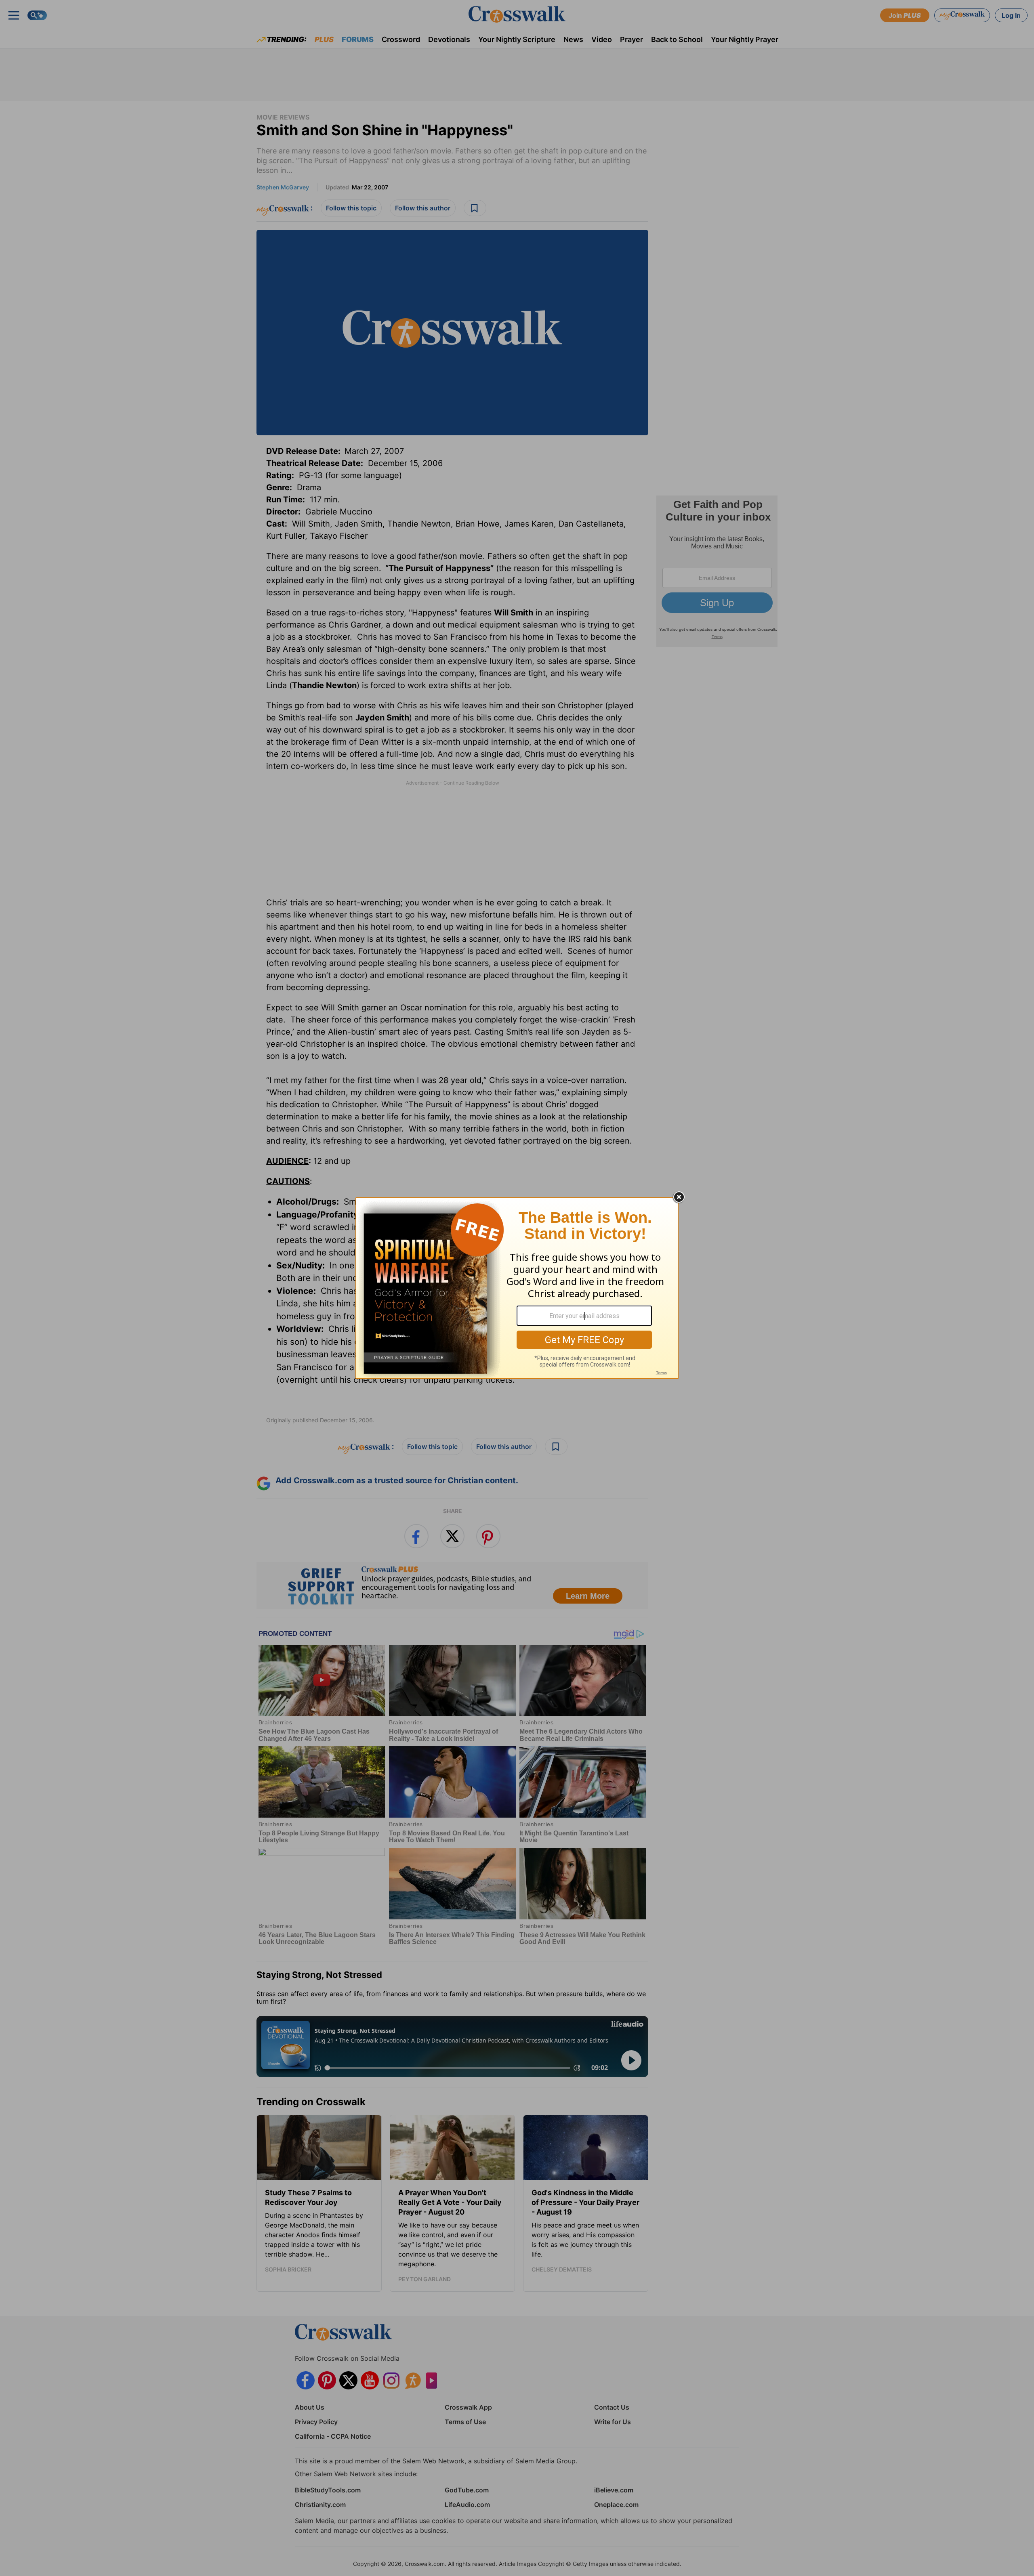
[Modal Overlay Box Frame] (517, 1288)
